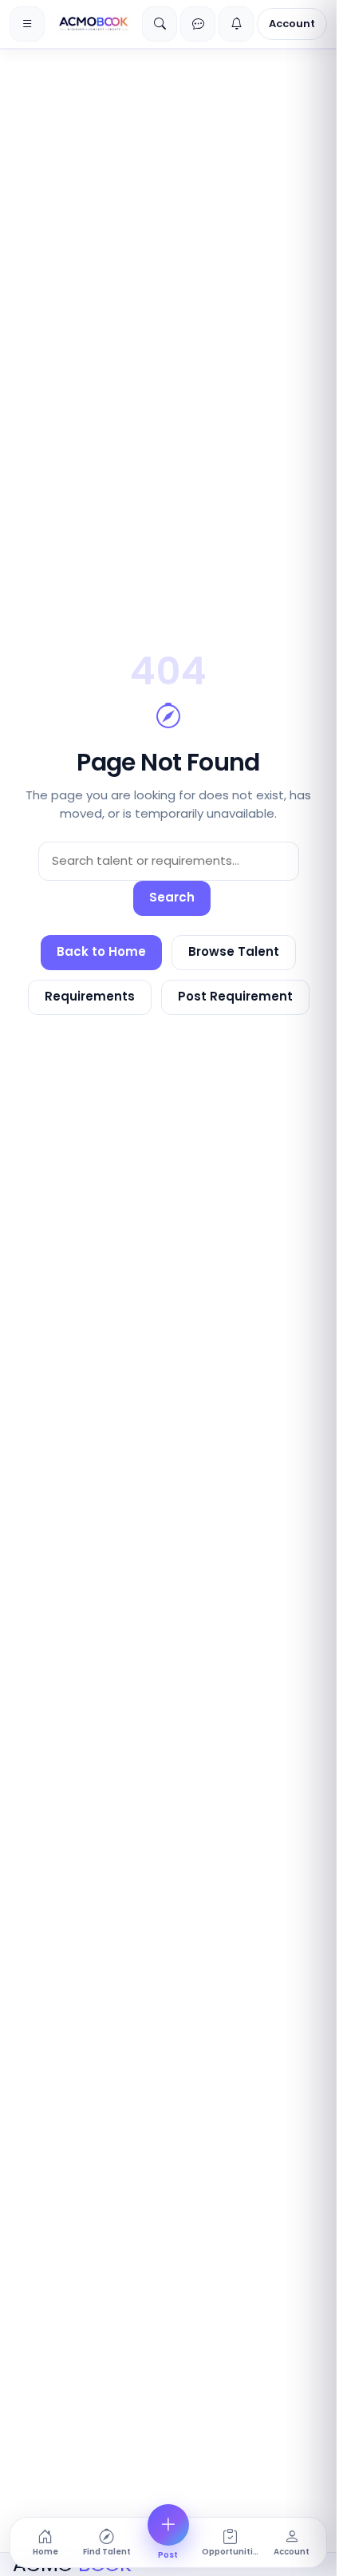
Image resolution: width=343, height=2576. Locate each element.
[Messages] (198, 24)
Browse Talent (234, 951)
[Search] (160, 24)
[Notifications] (236, 24)
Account (292, 24)
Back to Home (101, 951)
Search (172, 897)
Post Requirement (235, 996)
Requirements (90, 996)
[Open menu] (27, 24)
